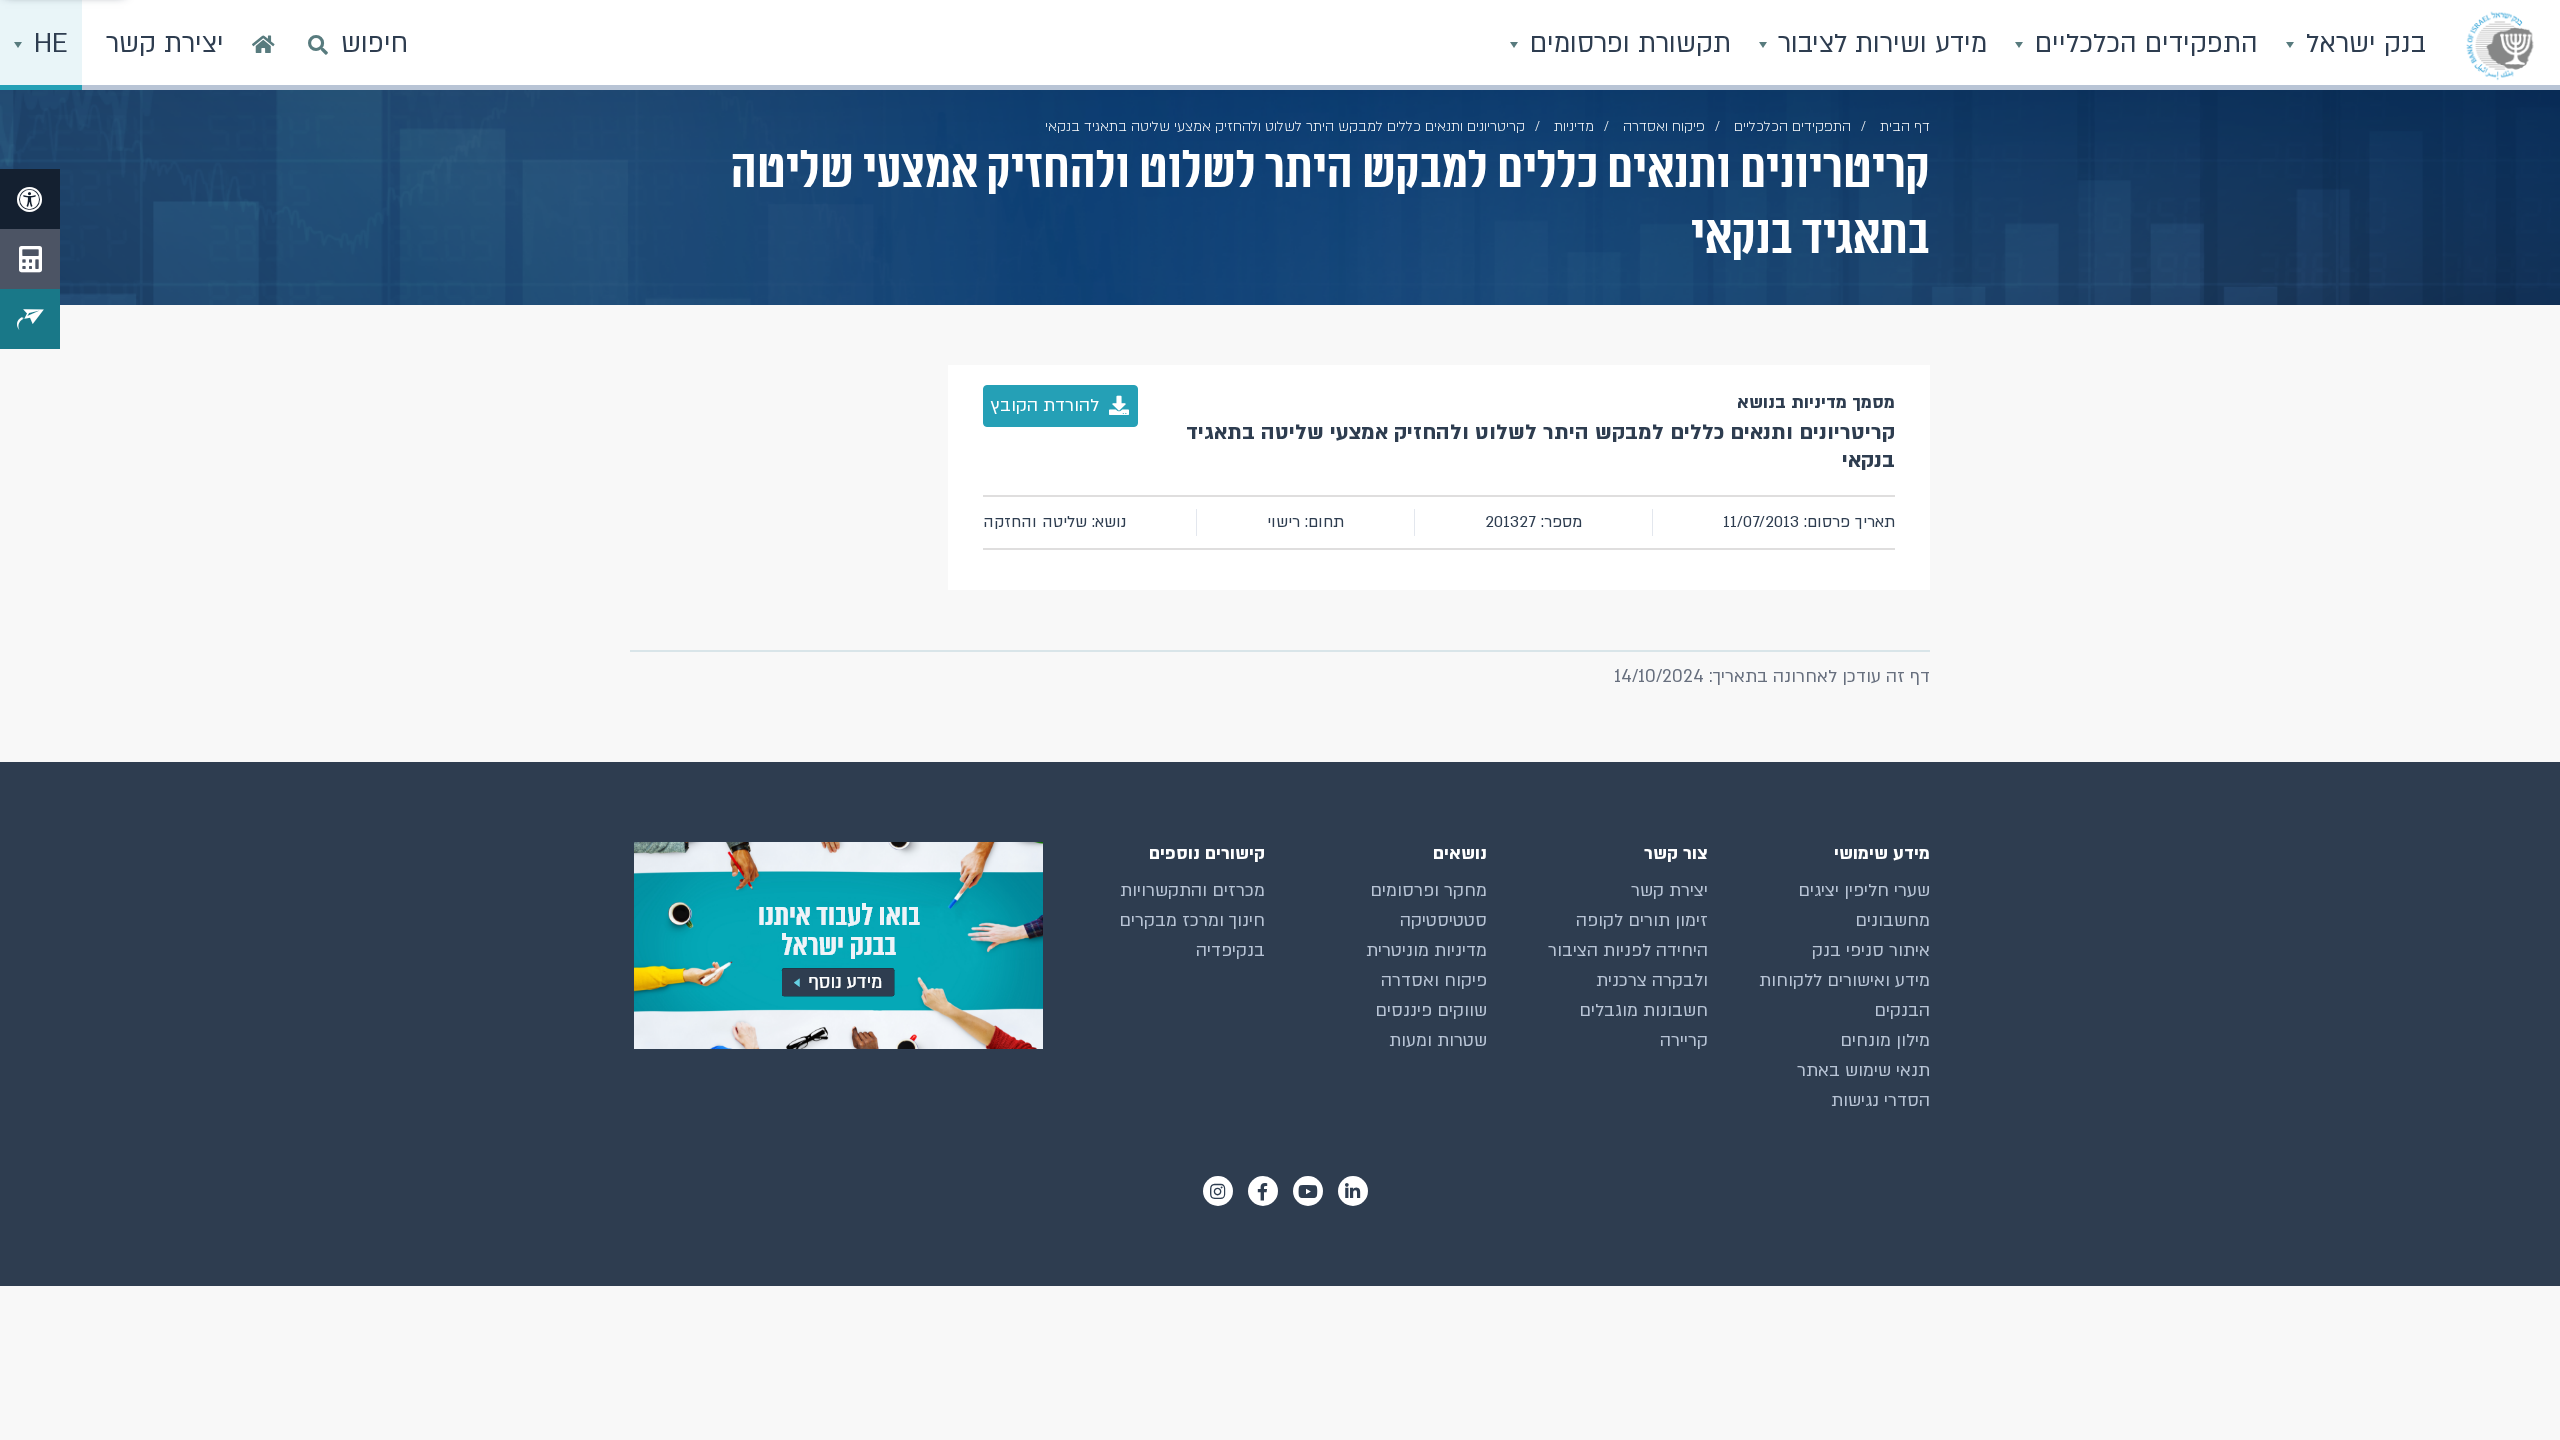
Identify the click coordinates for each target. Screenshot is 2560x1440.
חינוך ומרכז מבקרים (1192, 920)
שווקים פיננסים (1431, 1010)
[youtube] (1308, 1191)
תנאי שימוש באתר (1863, 1070)
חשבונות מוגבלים (1643, 1010)
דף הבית (1905, 126)
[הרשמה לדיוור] (30, 319)
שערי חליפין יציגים (1864, 890)
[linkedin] (1353, 1191)
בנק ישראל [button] (2362, 44)
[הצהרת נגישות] (30, 199)
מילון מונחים (1885, 1040)
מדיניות (1574, 126)
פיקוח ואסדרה (1434, 980)
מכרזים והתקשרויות (1192, 890)
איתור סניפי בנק (1871, 950)
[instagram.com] (1218, 1191)
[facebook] (1263, 1191)
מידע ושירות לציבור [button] (1878, 44)
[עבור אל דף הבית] (263, 45)
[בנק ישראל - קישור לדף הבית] (2500, 45)
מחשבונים (1892, 920)
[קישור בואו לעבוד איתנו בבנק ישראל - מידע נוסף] (836, 945)
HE (47, 44)
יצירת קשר (1669, 890)
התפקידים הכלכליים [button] (2142, 44)
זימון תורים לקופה (1642, 920)
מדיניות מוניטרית (1426, 950)
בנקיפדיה (1230, 950)
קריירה (1684, 1040)
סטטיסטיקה (1443, 920)
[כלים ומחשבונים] (30, 259)
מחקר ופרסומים (1428, 890)
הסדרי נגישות (1880, 1100)
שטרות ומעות (1438, 1040)
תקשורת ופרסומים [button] (1626, 44)
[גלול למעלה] (2505, 1385)
